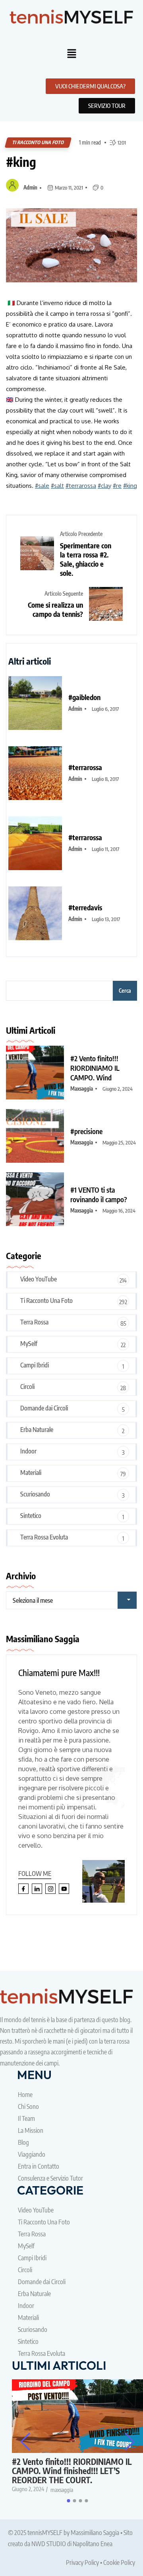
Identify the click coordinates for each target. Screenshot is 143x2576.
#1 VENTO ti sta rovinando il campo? (99, 1194)
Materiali (31, 1473)
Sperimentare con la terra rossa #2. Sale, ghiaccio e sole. (86, 559)
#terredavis (85, 907)
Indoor (28, 1451)
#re (117, 486)
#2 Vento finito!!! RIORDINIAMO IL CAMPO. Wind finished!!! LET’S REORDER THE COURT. (72, 2471)
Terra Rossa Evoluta (44, 1537)
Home (25, 2095)
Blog (23, 2142)
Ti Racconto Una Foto (38, 142)
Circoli (27, 1387)
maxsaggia (82, 1089)
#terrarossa (81, 486)
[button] (71, 54)
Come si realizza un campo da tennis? (55, 609)
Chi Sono (28, 2107)
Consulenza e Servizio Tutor (50, 2178)
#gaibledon (84, 697)
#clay (104, 486)
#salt (57, 486)
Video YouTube (39, 1279)
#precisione (86, 1131)
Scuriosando (35, 1494)
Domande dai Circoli (44, 1408)
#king (21, 162)
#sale (42, 486)
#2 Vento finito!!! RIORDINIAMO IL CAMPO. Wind (95, 1068)
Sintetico (31, 1516)
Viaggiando (32, 2154)
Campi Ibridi (35, 1365)
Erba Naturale (37, 1430)
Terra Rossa (34, 1322)
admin (30, 188)
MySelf (29, 1344)
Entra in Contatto (39, 2166)
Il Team (26, 2118)
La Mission (31, 2130)
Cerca (125, 991)
